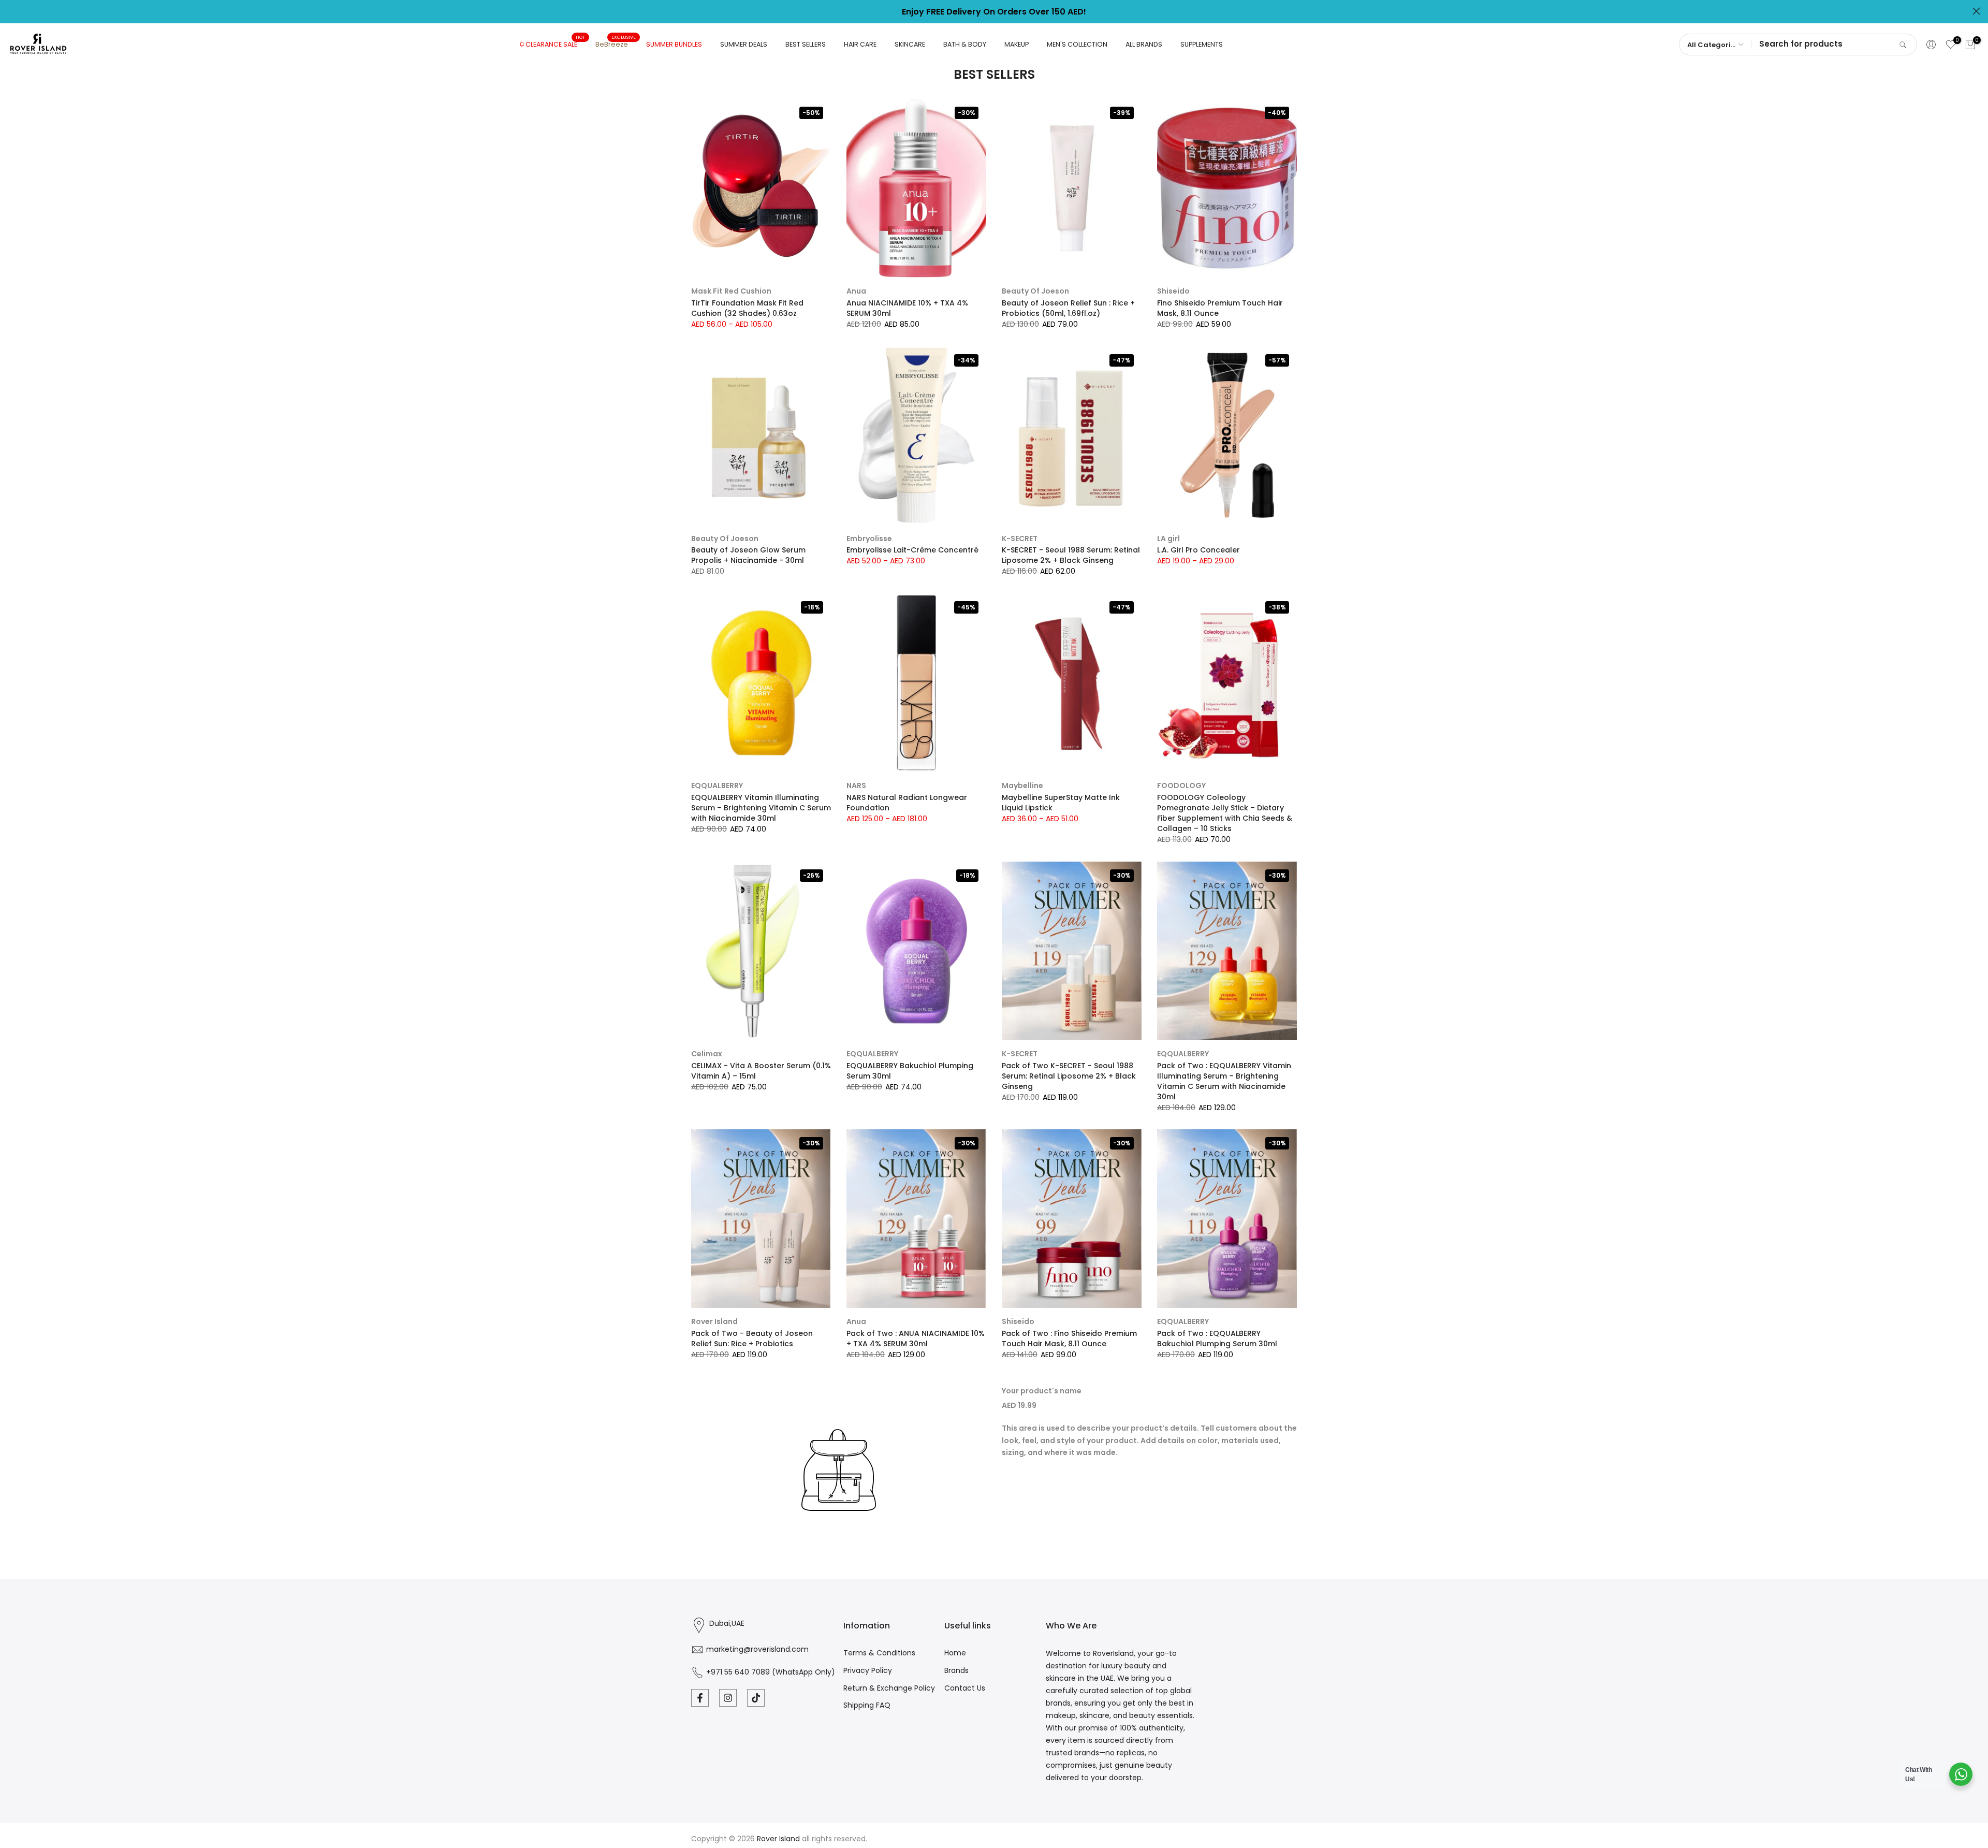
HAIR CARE (860, 44)
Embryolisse (869, 539)
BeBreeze (616, 44)
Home (955, 1653)
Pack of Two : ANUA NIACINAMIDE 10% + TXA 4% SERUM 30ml (916, 1338)
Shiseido (1173, 291)
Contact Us (965, 1688)
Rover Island (714, 1321)
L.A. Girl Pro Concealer (1198, 550)
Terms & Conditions (879, 1653)
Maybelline (1022, 785)
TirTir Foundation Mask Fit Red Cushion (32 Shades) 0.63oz (747, 308)
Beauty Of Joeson (1035, 291)
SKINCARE (910, 44)
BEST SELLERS (806, 44)
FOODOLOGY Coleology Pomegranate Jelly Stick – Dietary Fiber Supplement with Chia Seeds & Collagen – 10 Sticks (1225, 813)
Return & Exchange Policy (889, 1688)
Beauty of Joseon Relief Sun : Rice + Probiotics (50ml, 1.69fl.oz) (1068, 308)
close (12, 11)
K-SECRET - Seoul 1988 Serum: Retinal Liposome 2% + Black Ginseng (1071, 555)
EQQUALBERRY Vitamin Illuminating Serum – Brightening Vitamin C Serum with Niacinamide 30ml (761, 808)
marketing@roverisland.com (757, 1649)
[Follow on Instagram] (728, 1698)
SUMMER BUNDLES (674, 44)
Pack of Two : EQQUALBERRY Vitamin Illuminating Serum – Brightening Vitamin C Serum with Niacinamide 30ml (1224, 1081)
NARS (856, 785)
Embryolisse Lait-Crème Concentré (912, 550)
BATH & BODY (965, 44)
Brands (956, 1670)
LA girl (1168, 539)
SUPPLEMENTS (1202, 44)
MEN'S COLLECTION (1077, 44)
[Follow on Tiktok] (756, 1698)
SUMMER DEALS (744, 44)
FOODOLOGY (1181, 785)
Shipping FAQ (867, 1705)
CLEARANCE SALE (555, 44)
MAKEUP (1017, 44)
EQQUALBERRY (717, 785)
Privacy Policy (868, 1670)
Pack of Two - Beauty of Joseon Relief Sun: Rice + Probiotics (752, 1338)
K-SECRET (1020, 539)
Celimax (707, 1054)
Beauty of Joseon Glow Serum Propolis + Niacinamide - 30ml (748, 555)
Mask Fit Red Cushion (731, 291)
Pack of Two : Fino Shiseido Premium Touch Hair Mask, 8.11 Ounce (1069, 1338)
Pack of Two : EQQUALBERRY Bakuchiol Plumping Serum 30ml (1217, 1338)
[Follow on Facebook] (700, 1698)
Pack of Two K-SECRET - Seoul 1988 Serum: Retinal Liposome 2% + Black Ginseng (1069, 1076)
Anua (856, 291)
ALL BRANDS (1144, 44)
